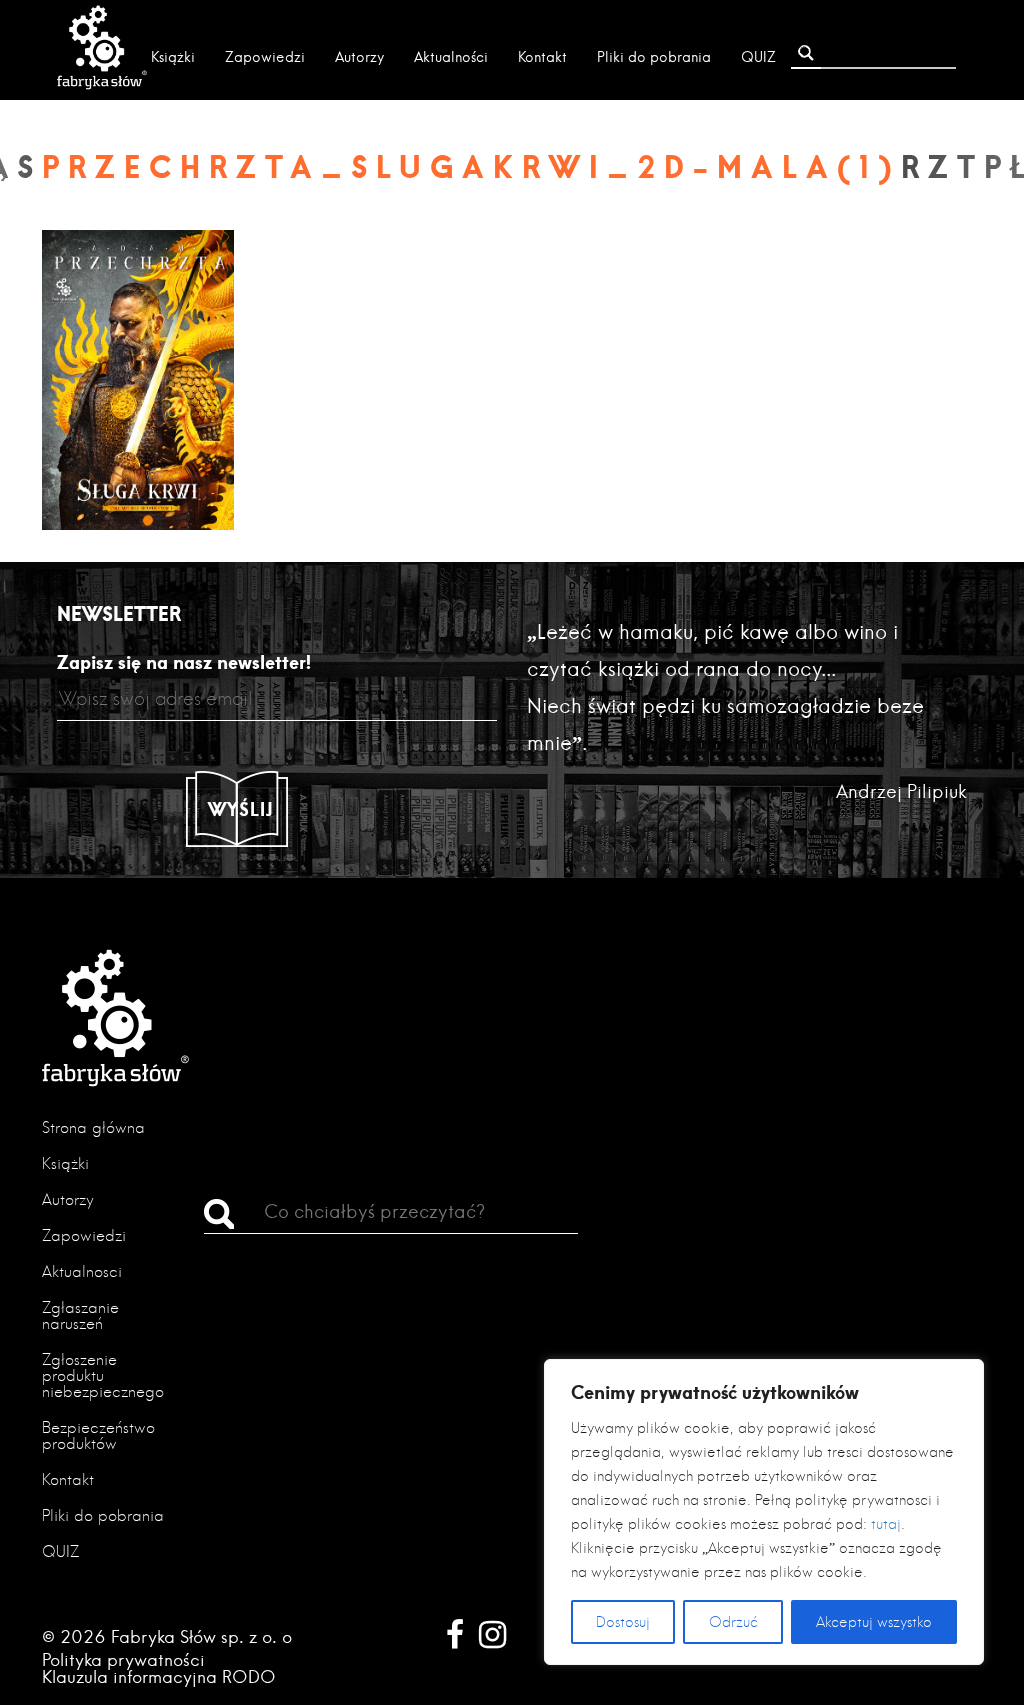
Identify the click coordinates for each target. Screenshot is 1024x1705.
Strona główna (93, 1127)
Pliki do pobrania (654, 57)
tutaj (886, 1524)
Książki (173, 57)
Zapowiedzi (265, 57)
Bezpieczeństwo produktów (98, 1435)
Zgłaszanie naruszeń (80, 1315)
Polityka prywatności (123, 1659)
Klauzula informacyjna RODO (159, 1676)
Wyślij (241, 809)
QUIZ (758, 57)
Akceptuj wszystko (874, 1622)
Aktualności (451, 57)
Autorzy (359, 57)
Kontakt (542, 57)
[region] (764, 1512)
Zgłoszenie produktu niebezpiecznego (103, 1375)
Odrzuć (733, 1622)
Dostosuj (623, 1622)
